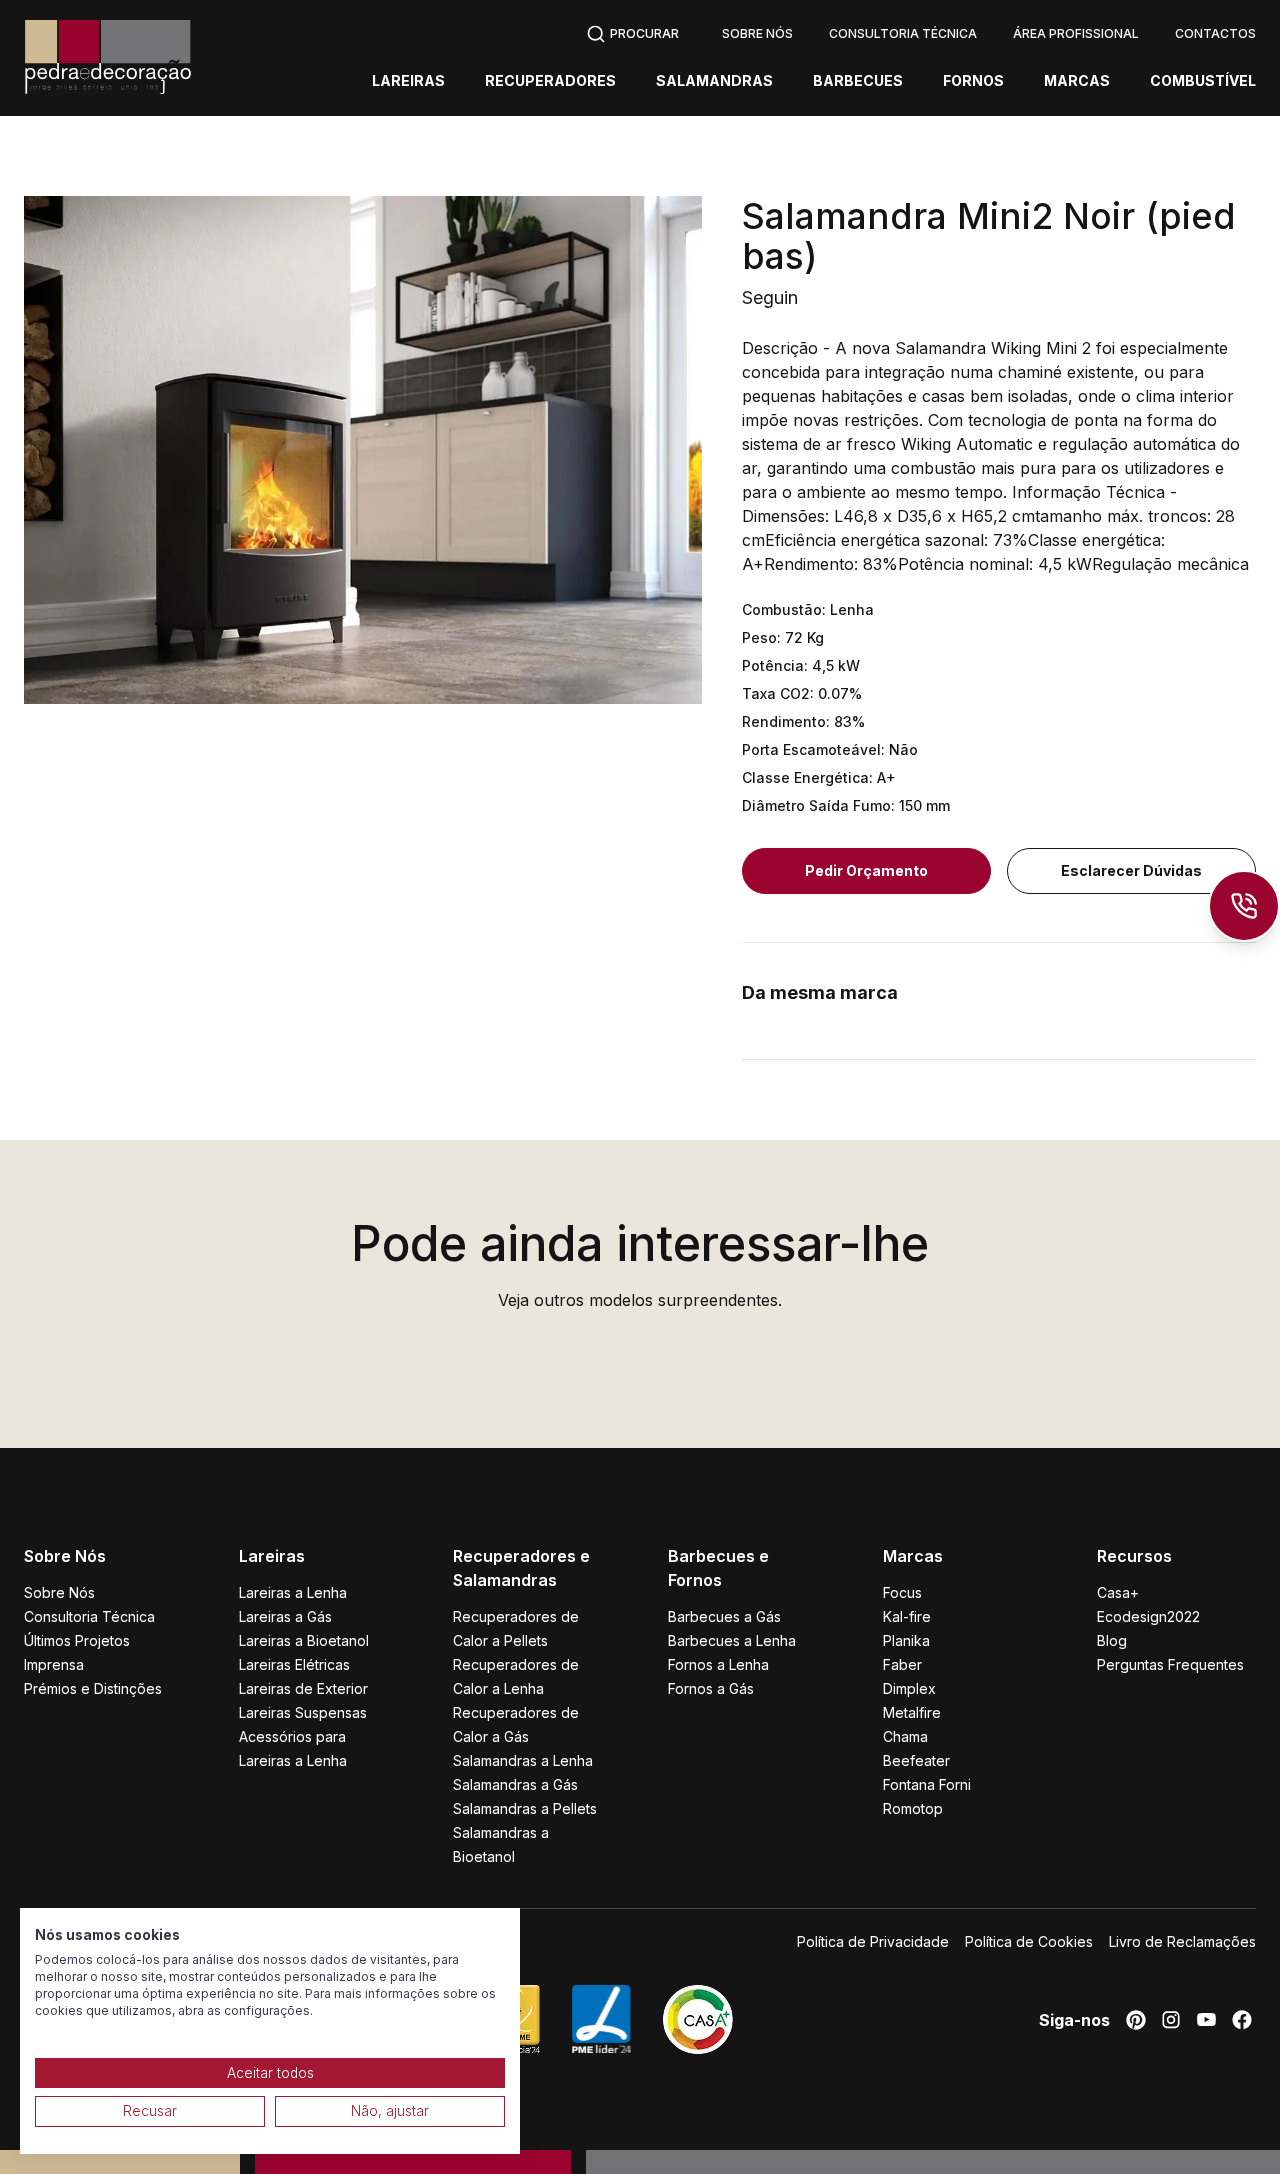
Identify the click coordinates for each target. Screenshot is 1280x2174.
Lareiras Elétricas (294, 1664)
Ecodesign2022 (1148, 1616)
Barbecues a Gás (724, 1616)
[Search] (632, 32)
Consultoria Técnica (903, 33)
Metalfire (912, 1712)
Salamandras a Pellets (525, 1808)
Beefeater (916, 1760)
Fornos (973, 81)
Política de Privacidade (873, 1941)
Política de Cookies (1029, 1941)
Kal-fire (907, 1616)
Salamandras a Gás (515, 1784)
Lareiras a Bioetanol (304, 1640)
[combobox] (632, 32)
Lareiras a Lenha (293, 1592)
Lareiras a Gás (285, 1616)
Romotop (913, 1808)
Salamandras (714, 81)
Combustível (1203, 81)
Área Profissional (1076, 33)
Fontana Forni (927, 1784)
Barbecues (858, 81)
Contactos (1215, 33)
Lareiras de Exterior (303, 1688)
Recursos (1134, 1556)
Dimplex (909, 1688)
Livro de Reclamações (1182, 1941)
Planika (906, 1640)
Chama (905, 1736)
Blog (1112, 1640)
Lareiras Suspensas (303, 1712)
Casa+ (1118, 1592)
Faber (902, 1664)
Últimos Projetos (77, 1640)
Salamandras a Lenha (523, 1760)
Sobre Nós (757, 33)
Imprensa (54, 1664)
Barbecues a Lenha (732, 1640)
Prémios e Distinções (93, 1688)
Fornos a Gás (711, 1688)
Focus (902, 1592)
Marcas (1077, 81)
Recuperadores (550, 81)
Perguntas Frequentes (1170, 1664)
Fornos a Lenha (718, 1664)
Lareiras (408, 81)
